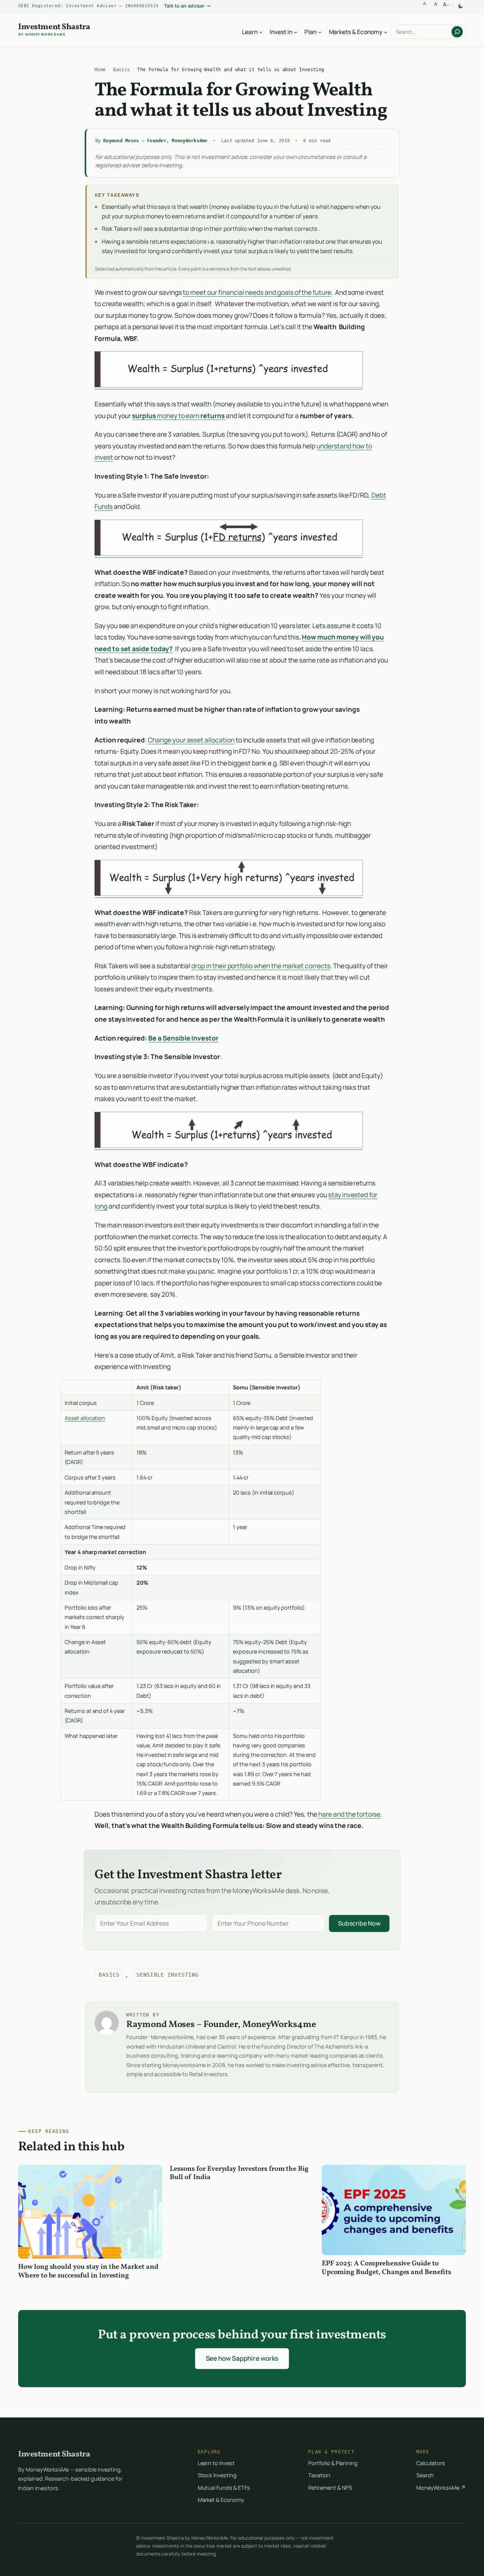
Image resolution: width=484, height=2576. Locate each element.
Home (100, 69)
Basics (121, 69)
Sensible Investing (168, 1975)
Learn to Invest (216, 2463)
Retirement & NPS (330, 2488)
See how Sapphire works (242, 2358)
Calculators (431, 2463)
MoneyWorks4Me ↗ (441, 2488)
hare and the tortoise (349, 1814)
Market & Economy (221, 2500)
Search (425, 2475)
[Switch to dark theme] (461, 6)
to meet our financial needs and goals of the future (257, 292)
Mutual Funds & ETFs (224, 2488)
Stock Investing (217, 2475)
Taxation (319, 2475)
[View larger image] (229, 385)
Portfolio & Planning (333, 2463)
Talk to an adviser (188, 6)
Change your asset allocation (191, 740)
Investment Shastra (54, 28)
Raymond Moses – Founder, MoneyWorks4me (155, 141)
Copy (412, 1387)
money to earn (178, 415)
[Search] (457, 32)
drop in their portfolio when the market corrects (261, 966)
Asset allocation (85, 1418)
